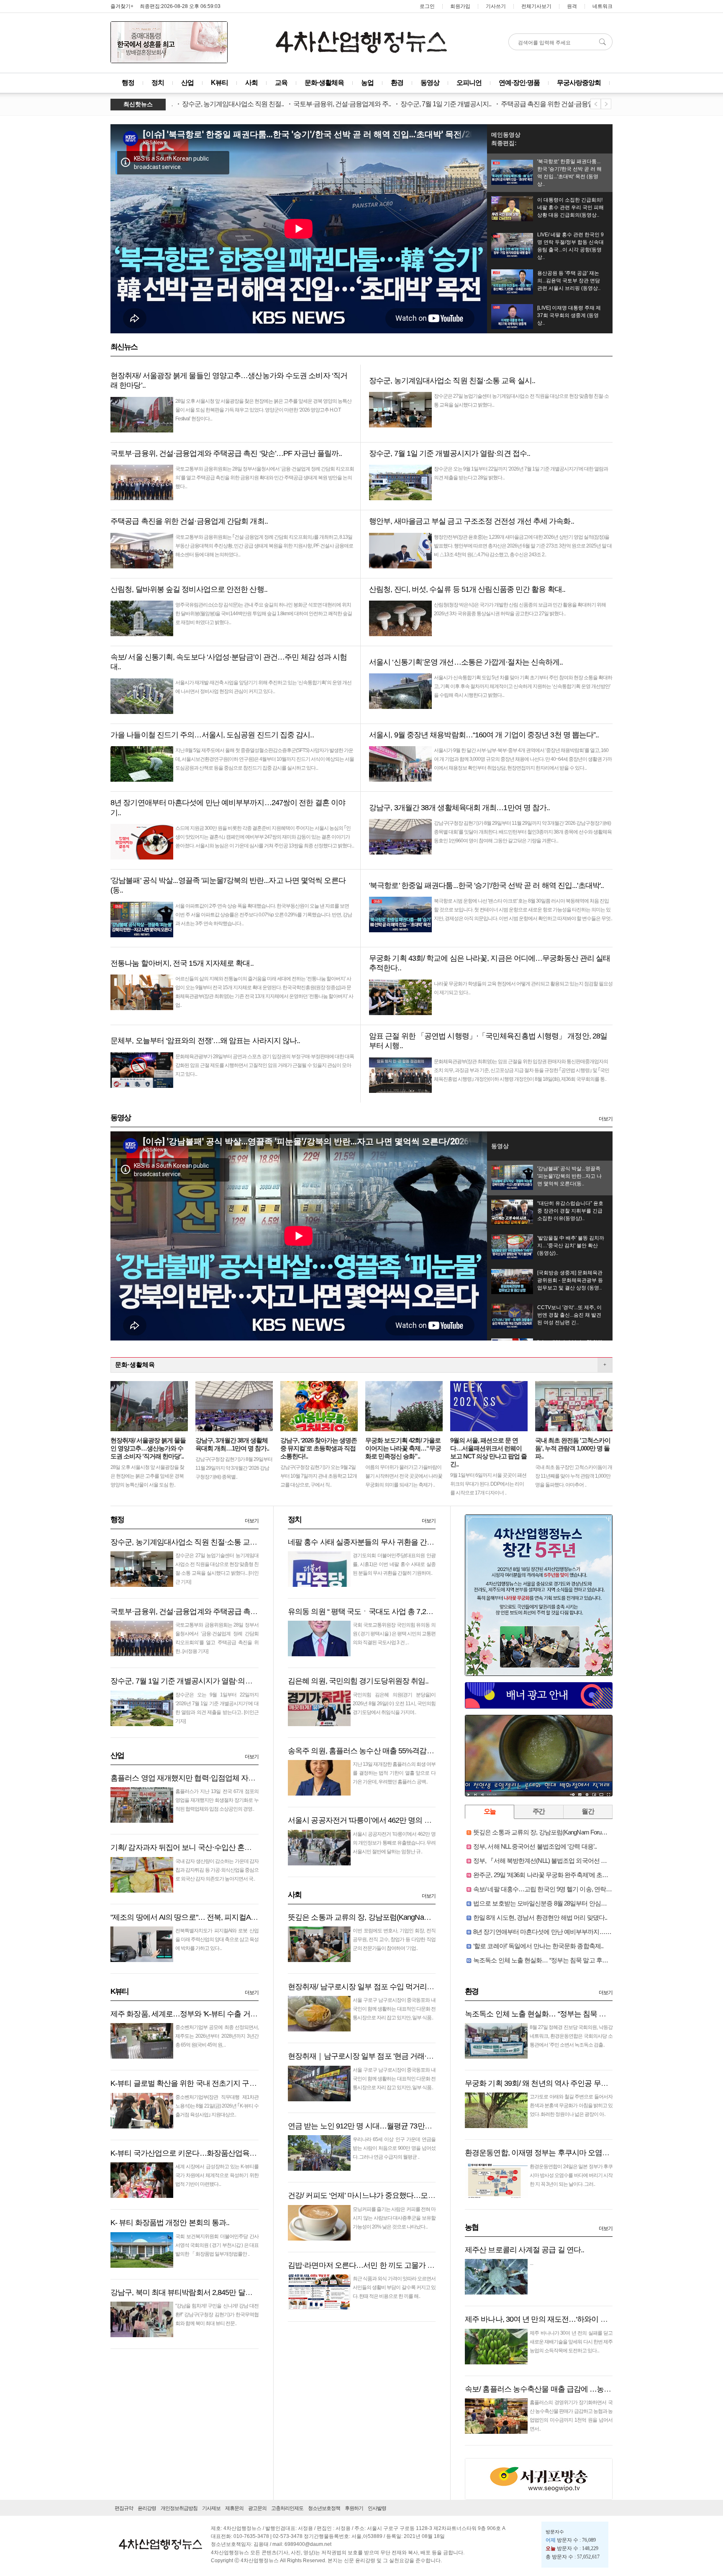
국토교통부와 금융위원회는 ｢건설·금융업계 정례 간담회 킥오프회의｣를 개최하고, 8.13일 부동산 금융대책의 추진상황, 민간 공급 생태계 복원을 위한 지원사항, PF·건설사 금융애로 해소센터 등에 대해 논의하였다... (264, 546)
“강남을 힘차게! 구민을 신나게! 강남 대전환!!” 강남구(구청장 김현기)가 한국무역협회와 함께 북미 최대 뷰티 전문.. (217, 2315)
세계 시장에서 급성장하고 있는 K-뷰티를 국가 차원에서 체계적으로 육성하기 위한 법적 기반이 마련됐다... (217, 2175)
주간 (539, 1811)
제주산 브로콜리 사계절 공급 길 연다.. (524, 2250)
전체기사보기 (536, 6)
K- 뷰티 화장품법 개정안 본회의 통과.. (170, 2223)
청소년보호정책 (324, 2508)
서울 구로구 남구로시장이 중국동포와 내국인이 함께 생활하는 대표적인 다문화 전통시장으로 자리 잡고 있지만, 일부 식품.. (394, 2009)
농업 (367, 83)
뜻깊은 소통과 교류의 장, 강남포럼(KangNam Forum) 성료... (381, 1917)
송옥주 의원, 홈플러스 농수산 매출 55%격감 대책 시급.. (375, 1751)
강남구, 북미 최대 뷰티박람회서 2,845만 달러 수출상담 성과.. (206, 2292)
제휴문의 (234, 2508)
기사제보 (211, 2508)
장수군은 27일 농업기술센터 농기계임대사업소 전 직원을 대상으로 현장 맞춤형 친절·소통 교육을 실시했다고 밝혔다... (217, 1564)
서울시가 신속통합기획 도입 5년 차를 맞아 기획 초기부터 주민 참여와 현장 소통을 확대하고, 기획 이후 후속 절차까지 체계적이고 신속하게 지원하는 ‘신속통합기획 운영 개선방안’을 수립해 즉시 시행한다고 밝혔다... (523, 686)
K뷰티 (219, 83)
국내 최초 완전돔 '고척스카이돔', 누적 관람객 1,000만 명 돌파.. (573, 1448)
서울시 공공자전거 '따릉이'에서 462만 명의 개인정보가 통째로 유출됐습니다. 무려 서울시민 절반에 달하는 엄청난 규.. (394, 1843)
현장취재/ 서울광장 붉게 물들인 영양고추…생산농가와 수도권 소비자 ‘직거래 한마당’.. (148, 1448)
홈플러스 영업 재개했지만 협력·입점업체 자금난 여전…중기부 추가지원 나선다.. (237, 1778)
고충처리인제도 (287, 2508)
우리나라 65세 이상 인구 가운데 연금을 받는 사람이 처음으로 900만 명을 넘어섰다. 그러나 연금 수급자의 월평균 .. (394, 2148)
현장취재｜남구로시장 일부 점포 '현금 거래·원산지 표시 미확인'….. (393, 2056)
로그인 (427, 6)
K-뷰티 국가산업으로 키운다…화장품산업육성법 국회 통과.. (205, 2153)
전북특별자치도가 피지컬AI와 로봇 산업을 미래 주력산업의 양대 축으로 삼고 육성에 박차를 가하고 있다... (217, 1939)
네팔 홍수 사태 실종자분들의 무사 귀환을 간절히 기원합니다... (386, 1542)
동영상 (430, 83)
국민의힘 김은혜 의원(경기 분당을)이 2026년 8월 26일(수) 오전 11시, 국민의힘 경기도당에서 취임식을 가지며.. (394, 1704)
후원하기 (354, 2508)
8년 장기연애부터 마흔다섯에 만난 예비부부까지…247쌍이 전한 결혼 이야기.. (573, 1932)
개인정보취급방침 (179, 2508)
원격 (572, 6)
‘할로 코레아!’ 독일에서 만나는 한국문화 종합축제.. (538, 1946)
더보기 (606, 1119)
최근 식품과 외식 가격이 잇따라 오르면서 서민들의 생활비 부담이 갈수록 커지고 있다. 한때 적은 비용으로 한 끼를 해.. (394, 2287)
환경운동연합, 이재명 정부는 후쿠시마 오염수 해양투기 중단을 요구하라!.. (582, 2153)
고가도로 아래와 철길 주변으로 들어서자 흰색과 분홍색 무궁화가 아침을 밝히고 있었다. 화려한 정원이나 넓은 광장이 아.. (571, 2105)
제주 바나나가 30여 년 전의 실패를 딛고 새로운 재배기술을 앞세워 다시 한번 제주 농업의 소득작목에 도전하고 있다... (571, 2342)
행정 (128, 83)
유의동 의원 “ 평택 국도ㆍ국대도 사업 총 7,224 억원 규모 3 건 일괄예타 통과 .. (410, 1612)
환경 (397, 83)
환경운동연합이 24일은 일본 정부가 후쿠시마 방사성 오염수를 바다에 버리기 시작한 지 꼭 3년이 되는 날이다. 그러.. (571, 2175)
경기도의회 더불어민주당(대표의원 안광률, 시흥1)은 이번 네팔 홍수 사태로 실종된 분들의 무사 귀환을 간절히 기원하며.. (394, 1564)
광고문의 (257, 2508)
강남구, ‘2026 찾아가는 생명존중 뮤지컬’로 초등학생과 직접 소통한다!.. (319, 1448)
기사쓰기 (496, 6)
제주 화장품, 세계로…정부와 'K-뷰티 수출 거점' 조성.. (194, 2014)
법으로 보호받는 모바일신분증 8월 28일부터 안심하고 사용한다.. (557, 1903)
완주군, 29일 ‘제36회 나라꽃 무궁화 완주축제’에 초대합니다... (551, 1875)
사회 (251, 83)
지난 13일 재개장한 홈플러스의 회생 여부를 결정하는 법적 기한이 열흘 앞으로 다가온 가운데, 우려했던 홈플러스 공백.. (394, 1773)
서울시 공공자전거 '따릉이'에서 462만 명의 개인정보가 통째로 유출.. (395, 1820)
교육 (281, 83)
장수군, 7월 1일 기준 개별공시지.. (381, 104)
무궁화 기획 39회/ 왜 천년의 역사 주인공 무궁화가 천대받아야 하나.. (572, 2083)
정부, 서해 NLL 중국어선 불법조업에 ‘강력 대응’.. (535, 1846)
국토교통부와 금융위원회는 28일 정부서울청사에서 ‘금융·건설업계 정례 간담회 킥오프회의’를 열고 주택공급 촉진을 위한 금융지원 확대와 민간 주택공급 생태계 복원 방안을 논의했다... (265, 478)
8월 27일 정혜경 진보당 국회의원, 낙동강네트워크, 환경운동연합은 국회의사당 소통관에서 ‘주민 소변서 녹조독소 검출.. (571, 2036)
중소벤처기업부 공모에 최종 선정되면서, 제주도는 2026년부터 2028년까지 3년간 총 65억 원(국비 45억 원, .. (217, 2036)
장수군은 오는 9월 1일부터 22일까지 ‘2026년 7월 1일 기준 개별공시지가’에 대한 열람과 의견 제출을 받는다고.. (217, 1704)
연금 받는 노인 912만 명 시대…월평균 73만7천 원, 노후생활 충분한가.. (399, 2126)
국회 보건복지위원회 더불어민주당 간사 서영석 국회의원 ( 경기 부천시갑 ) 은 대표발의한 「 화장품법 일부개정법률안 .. (217, 2245)
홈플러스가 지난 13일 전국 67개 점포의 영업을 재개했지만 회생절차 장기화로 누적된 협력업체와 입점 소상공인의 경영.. (217, 1800)
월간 (588, 1811)
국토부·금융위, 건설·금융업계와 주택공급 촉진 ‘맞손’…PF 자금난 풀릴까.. (226, 1612)
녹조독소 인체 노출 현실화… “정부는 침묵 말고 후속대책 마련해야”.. (561, 1960)
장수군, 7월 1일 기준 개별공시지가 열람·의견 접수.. (191, 1681)
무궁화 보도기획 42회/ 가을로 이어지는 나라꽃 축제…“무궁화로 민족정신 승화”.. (403, 1448)
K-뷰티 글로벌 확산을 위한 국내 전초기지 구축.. (185, 2083)
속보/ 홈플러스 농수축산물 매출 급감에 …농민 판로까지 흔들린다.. (570, 2389)
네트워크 (602, 6)
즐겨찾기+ (122, 6)
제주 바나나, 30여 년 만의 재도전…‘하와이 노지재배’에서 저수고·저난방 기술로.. (591, 2319)
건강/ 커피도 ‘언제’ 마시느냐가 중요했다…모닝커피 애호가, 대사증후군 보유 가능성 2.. (424, 2195)
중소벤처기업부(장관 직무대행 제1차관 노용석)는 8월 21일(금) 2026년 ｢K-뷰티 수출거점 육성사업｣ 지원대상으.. (217, 2106)
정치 (158, 83)
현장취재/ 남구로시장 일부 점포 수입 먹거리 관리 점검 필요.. (383, 1987)
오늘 (490, 1811)
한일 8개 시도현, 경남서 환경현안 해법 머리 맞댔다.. (540, 1917)
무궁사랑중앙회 (579, 83)
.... (531, 2263)
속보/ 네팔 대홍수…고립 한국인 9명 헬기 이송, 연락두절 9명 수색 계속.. (565, 1889)
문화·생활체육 (324, 83)
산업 (187, 83)
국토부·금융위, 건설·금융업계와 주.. (277, 104)
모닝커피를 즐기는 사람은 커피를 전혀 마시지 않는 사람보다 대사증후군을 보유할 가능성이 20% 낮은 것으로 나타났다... (394, 2218)
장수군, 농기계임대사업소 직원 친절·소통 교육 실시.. (194, 1542)
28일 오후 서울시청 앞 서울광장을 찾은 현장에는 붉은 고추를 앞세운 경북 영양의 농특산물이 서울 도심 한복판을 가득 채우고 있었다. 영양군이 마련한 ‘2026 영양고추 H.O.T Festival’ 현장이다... (263, 410)
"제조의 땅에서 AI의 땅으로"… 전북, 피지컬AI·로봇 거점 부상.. (207, 1917)
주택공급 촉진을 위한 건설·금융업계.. (487, 104)
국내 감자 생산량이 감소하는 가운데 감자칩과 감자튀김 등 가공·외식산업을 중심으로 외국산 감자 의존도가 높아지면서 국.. (217, 1870)
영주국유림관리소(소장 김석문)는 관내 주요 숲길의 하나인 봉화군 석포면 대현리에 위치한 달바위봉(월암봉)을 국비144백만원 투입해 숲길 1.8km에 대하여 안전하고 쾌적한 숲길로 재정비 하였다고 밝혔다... (264, 614)
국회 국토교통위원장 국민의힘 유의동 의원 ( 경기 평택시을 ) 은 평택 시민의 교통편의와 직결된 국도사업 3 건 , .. (394, 1634)
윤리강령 (147, 2508)
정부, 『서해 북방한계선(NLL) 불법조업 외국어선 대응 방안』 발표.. (560, 1861)
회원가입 (460, 6)
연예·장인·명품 (519, 83)
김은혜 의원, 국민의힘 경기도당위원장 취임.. (358, 1681)
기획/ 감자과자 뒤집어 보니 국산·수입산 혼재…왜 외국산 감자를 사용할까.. (228, 1847)
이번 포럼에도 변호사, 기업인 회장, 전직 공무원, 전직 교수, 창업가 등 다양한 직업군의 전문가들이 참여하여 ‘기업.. (394, 1939)
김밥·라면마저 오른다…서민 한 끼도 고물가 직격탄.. (370, 2265)
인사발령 (377, 2508)
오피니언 (469, 83)
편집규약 (124, 2508)
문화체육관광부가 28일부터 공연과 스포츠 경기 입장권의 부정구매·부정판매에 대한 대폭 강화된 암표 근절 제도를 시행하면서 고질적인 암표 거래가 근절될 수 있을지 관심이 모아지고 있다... (265, 1065)
